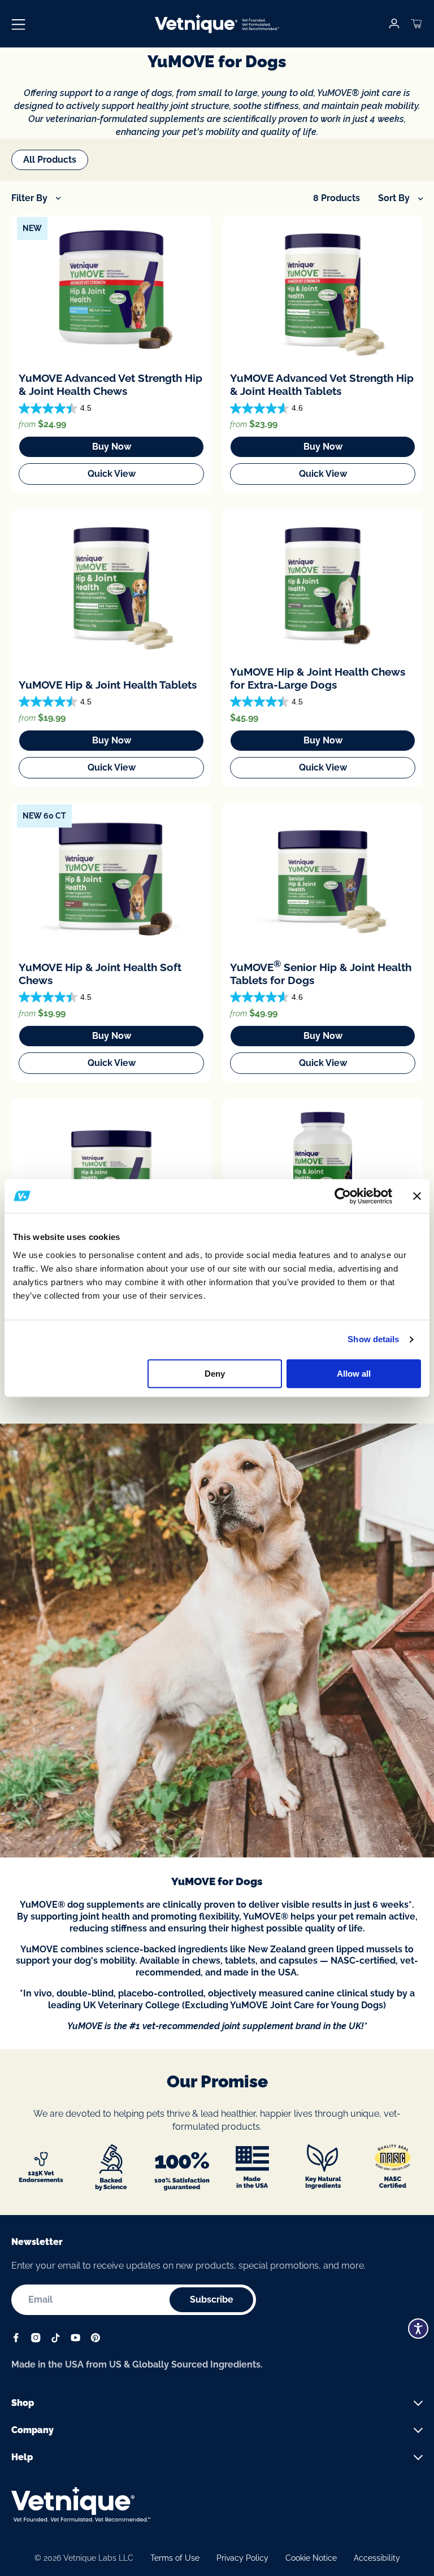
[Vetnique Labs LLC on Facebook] (16, 2340)
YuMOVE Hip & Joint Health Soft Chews (100, 974)
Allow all (354, 1374)
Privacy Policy (242, 2558)
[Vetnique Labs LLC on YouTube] (75, 2340)
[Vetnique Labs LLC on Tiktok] (56, 2340)
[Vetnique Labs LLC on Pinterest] (95, 2340)
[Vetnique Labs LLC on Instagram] (36, 2340)
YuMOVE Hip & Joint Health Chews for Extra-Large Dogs (318, 678)
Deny (215, 1374)
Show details (373, 1339)
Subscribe (212, 2299)
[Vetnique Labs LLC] (217, 24)
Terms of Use (175, 2558)
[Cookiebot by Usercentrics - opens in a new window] (343, 1196)
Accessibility (377, 2558)
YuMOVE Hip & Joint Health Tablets (108, 685)
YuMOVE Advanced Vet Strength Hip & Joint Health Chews (110, 384)
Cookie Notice (311, 2558)
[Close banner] (417, 1196)
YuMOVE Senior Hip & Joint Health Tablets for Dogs (321, 973)
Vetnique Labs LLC (98, 2558)
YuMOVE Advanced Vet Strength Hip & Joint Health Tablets (322, 384)
